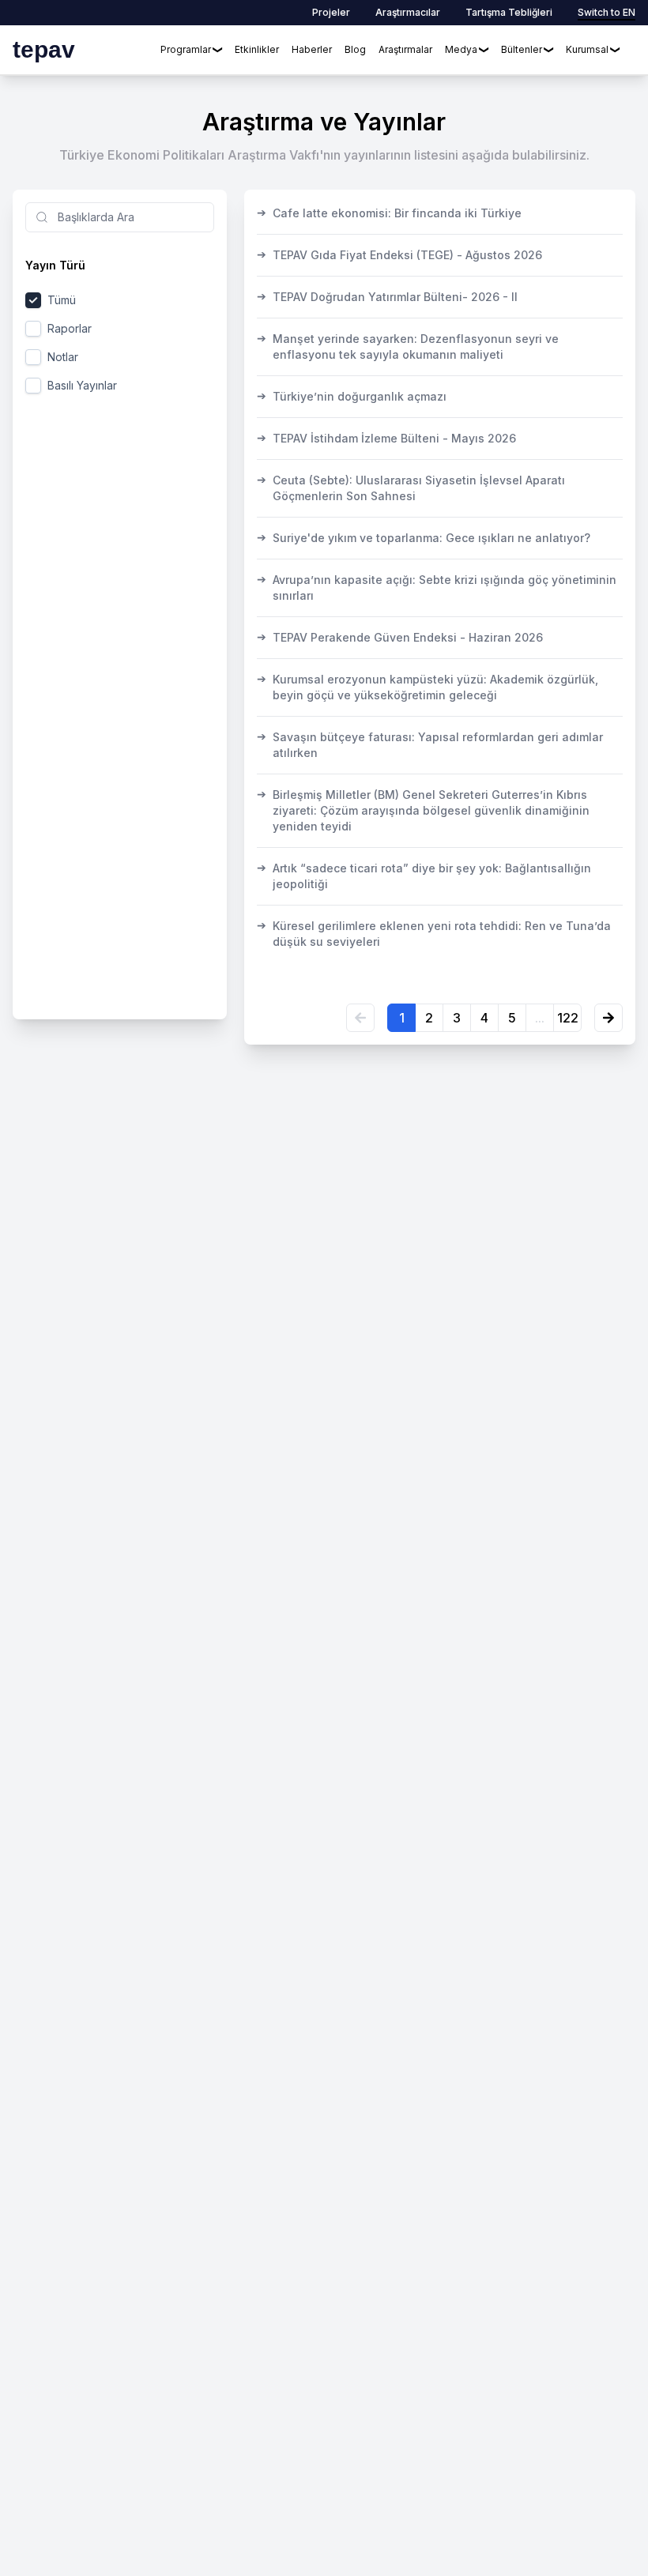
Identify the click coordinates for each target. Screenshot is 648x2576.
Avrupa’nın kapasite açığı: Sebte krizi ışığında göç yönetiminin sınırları (437, 587)
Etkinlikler (257, 49)
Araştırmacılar (408, 12)
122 (568, 1018)
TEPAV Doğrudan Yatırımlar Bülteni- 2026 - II (387, 296)
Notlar (63, 357)
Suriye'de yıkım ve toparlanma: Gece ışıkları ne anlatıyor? (424, 537)
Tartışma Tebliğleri (509, 12)
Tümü (62, 300)
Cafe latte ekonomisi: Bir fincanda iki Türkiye (389, 213)
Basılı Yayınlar (82, 385)
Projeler (331, 12)
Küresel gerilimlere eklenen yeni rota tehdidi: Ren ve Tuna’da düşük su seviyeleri (434, 933)
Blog (355, 49)
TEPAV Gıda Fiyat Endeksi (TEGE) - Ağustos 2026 (399, 254)
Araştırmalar (405, 49)
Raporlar (70, 328)
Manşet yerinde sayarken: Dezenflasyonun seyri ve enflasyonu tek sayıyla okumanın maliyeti (408, 346)
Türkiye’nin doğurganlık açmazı (352, 396)
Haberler (312, 49)
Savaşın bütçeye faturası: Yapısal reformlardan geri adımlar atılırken (430, 744)
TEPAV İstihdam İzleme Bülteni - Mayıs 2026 (386, 438)
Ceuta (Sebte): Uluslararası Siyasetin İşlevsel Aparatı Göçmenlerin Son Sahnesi (411, 488)
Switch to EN (607, 12)
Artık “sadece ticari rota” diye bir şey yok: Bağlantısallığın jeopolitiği (424, 876)
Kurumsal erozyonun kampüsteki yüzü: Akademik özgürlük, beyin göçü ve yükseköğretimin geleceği (428, 687)
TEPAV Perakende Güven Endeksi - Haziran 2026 (400, 637)
